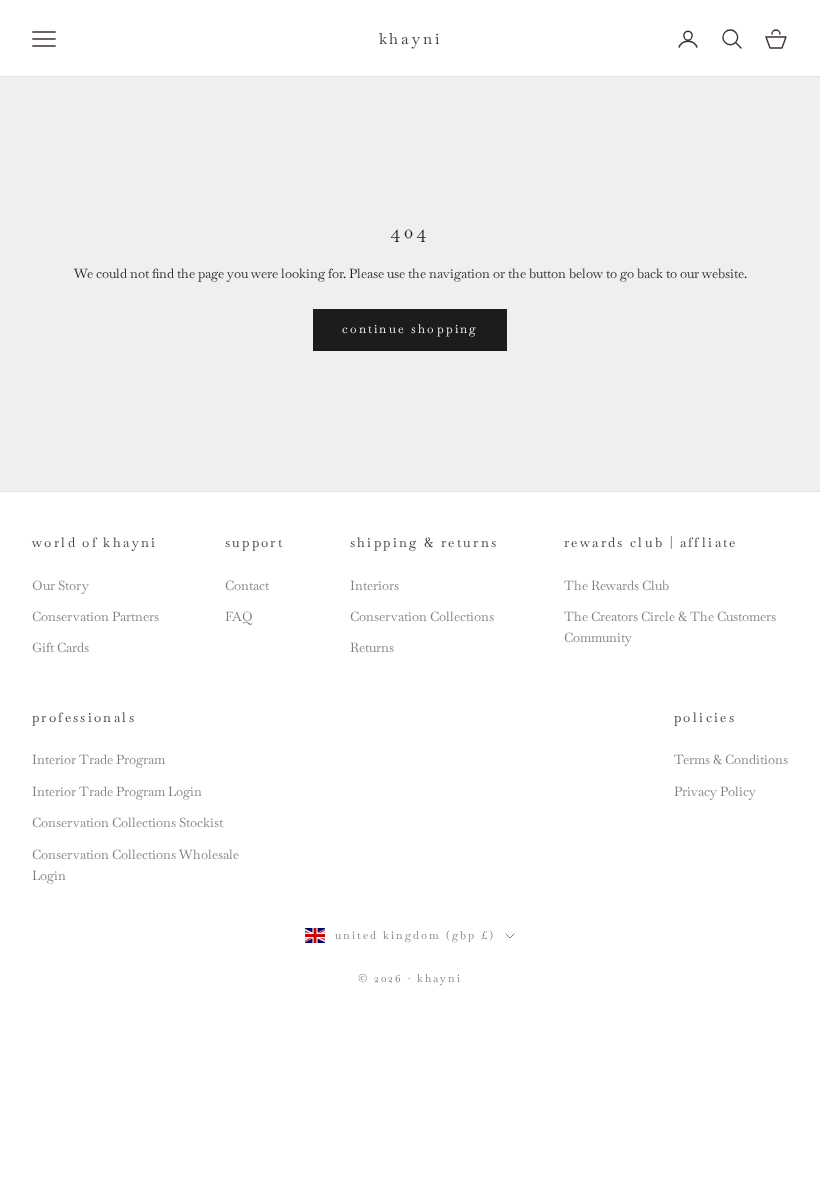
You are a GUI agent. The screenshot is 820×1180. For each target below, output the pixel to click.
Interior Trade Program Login (117, 791)
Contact (247, 585)
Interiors (374, 585)
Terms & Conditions (731, 759)
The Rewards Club (616, 585)
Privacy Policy (715, 791)
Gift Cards (60, 647)
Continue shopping (410, 329)
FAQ (238, 616)
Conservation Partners (95, 616)
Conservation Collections (422, 616)
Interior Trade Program (98, 759)
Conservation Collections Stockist (127, 822)
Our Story (60, 585)
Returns (372, 647)
